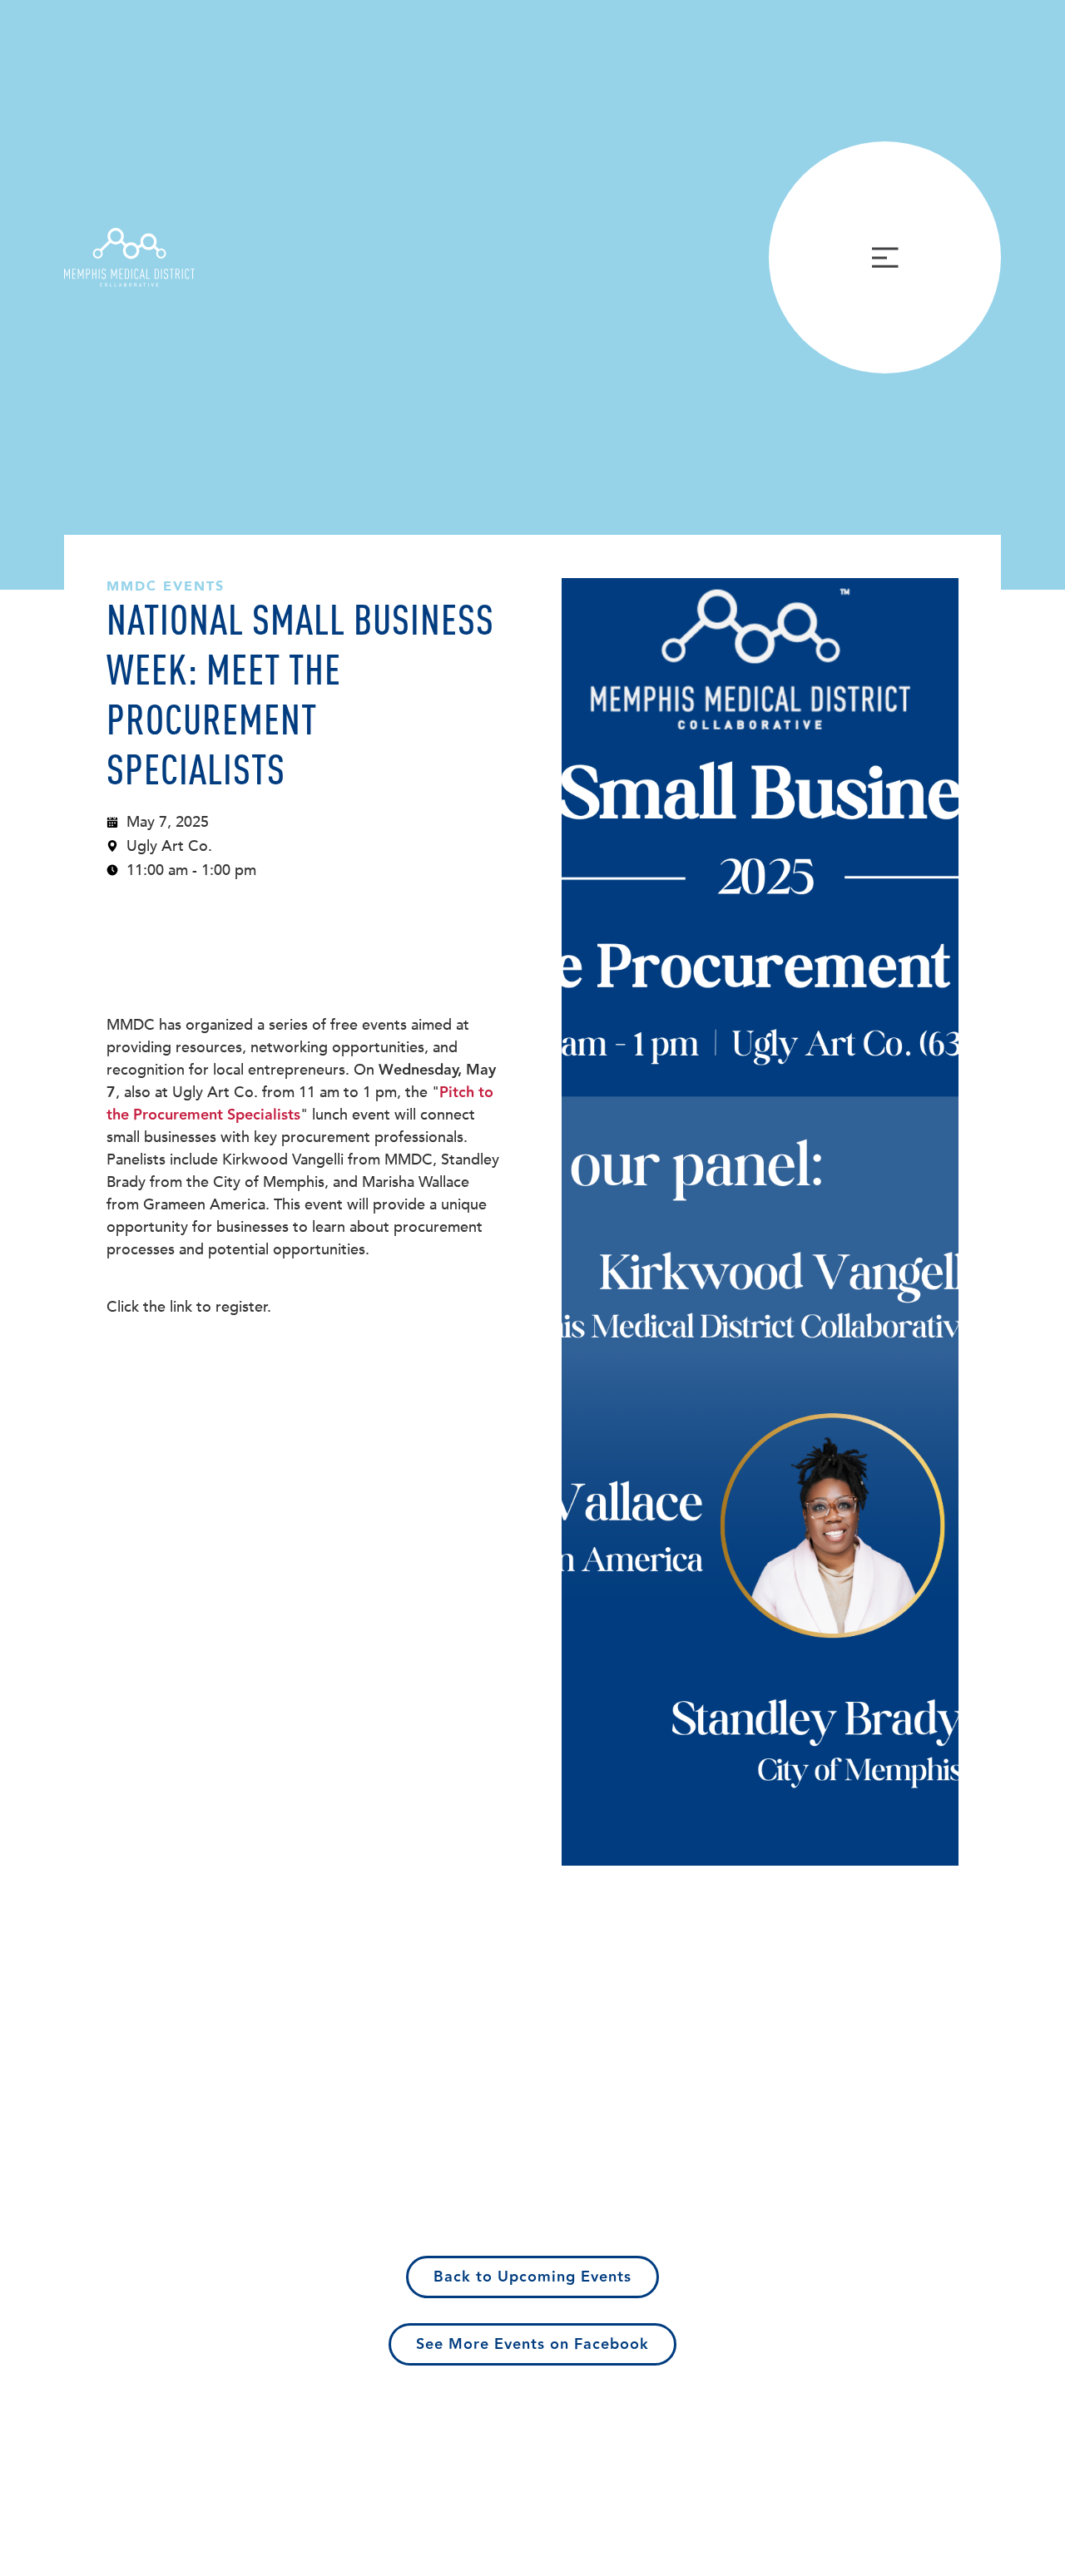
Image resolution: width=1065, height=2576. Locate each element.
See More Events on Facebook (532, 2344)
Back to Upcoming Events (532, 2277)
